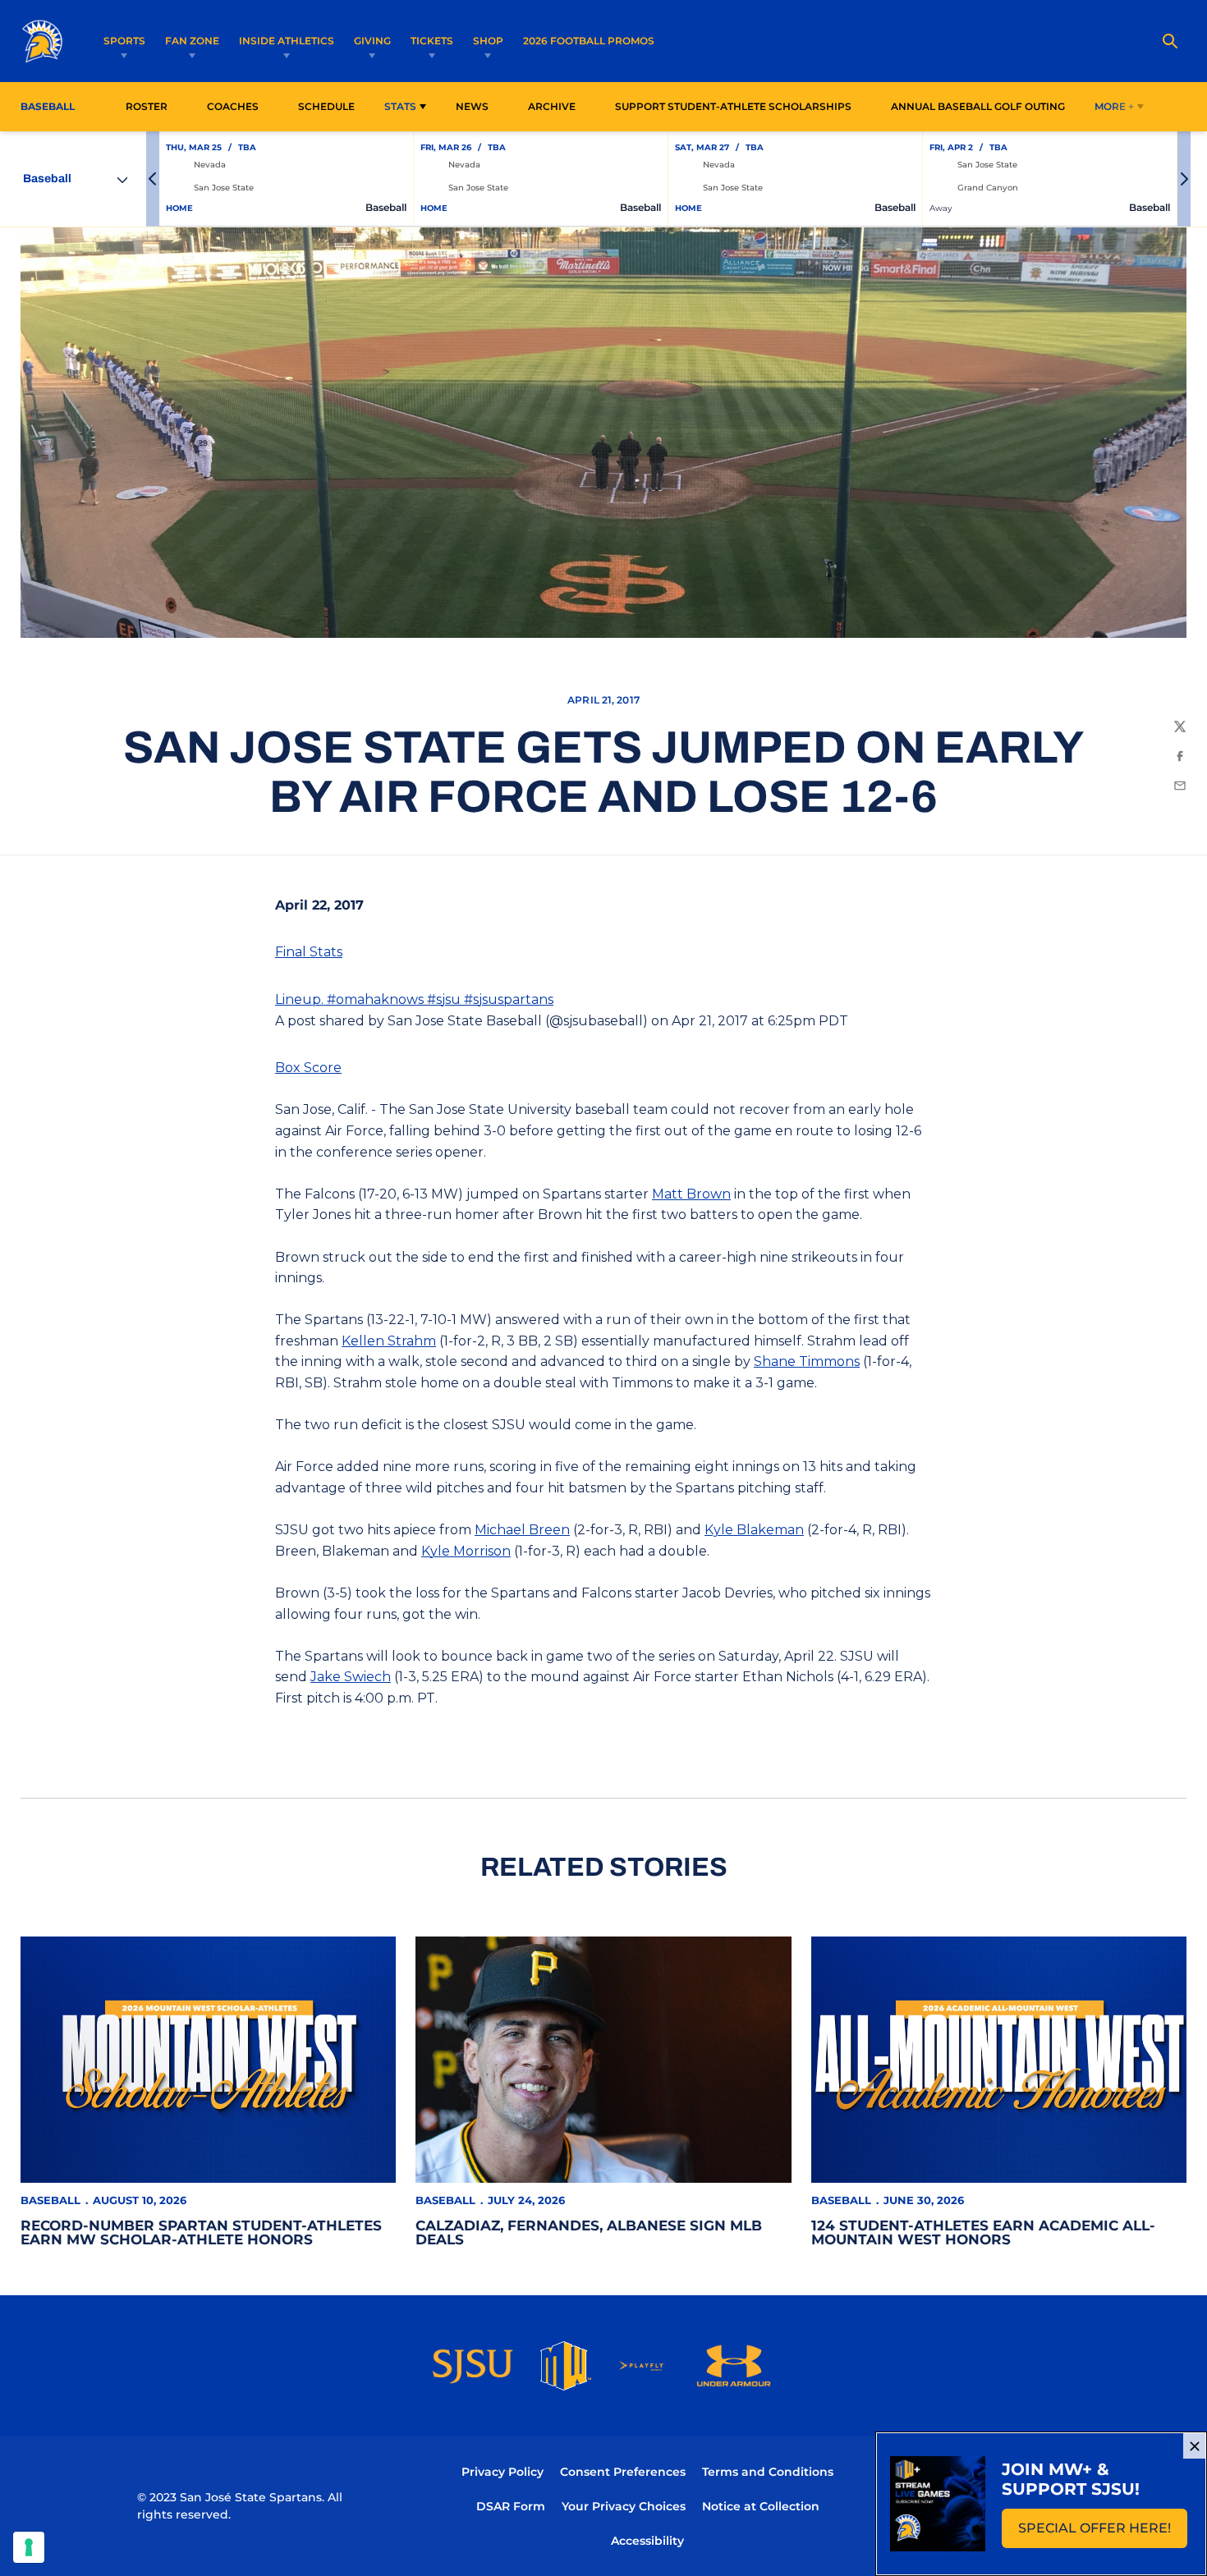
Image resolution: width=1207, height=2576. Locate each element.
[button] (153, 179)
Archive (552, 106)
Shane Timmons (807, 1361)
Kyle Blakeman (754, 1530)
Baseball (50, 2200)
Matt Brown (691, 1194)
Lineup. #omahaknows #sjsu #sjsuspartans (414, 999)
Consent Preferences (623, 2472)
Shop (488, 41)
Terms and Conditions (768, 2472)
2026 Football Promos (589, 40)
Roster (147, 106)
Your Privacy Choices (624, 2506)
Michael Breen (522, 1530)
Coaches (233, 106)
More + (1114, 106)
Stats (400, 106)
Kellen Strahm (389, 1341)
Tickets (432, 41)
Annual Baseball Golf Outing (978, 106)
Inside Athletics (287, 41)
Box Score (308, 1068)
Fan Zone (192, 41)
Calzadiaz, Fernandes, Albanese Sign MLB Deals (589, 2232)
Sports (124, 41)
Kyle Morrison (466, 1551)
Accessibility (647, 2540)
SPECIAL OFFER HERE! (1103, 2533)
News (472, 106)
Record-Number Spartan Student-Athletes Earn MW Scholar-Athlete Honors (201, 2232)
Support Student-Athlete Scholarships (733, 106)
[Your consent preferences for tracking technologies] (29, 2547)
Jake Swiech (351, 1677)
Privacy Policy (503, 2472)
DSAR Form (511, 2506)
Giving (372, 41)
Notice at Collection (761, 2506)
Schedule (326, 106)
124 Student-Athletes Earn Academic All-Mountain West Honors (983, 2232)
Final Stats (309, 952)
